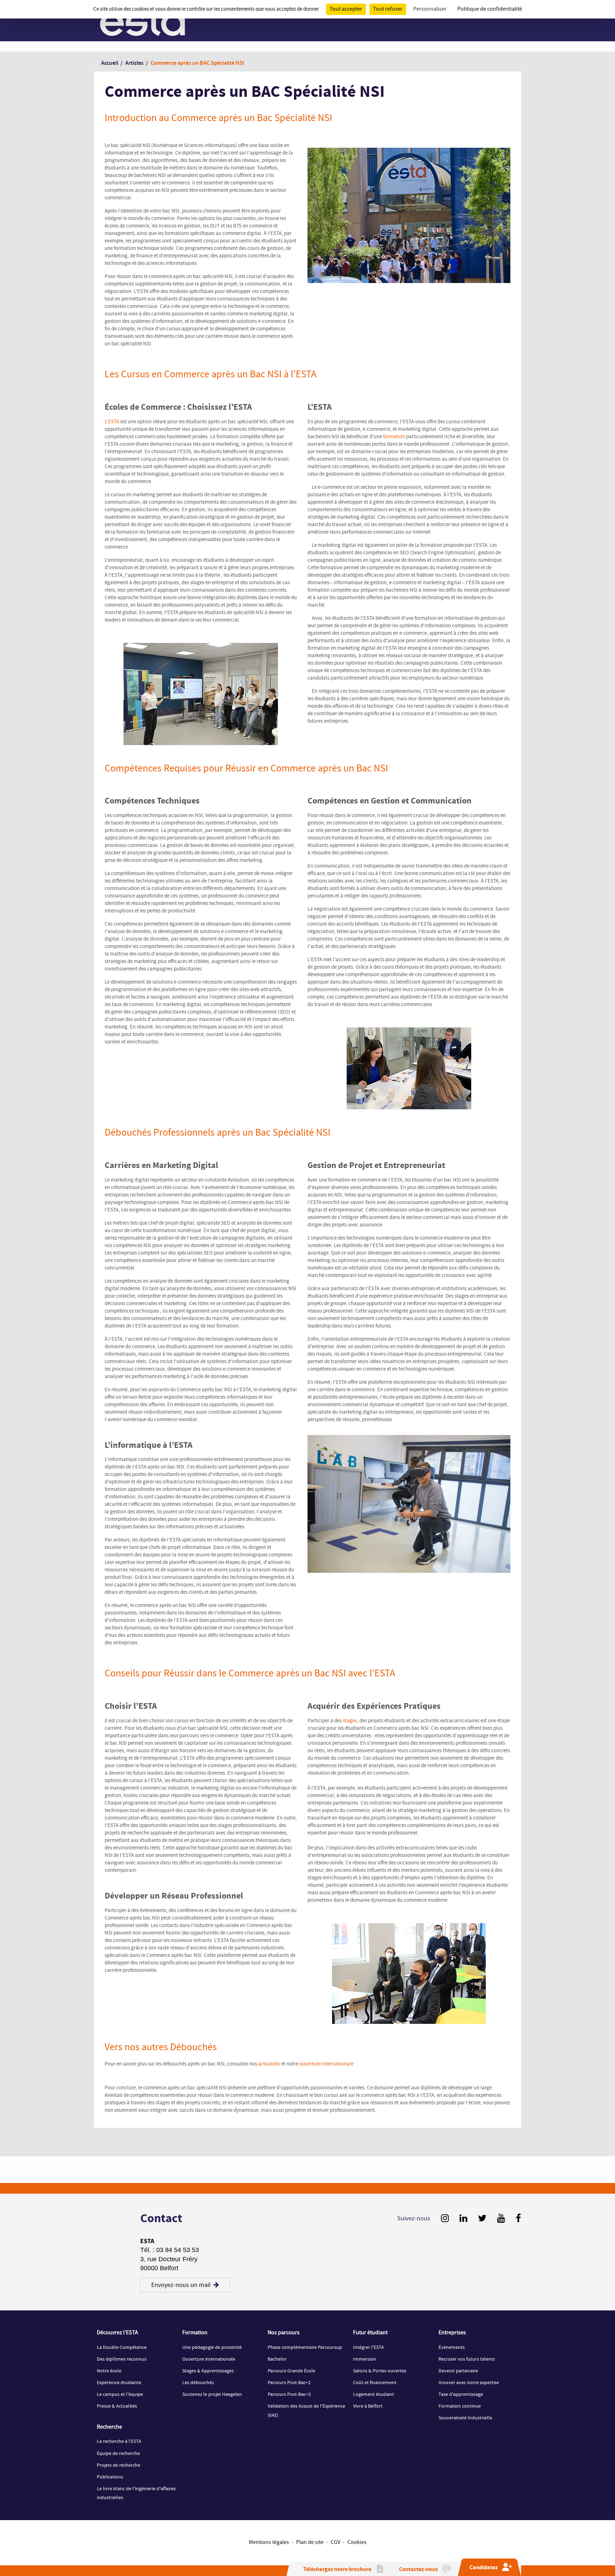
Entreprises (452, 2333)
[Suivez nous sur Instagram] (445, 2219)
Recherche (109, 2427)
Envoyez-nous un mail (181, 2285)
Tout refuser (388, 9)
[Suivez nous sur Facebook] (518, 2219)
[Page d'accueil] (143, 21)
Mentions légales (269, 2542)
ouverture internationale (326, 2064)
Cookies (357, 2542)
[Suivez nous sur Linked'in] (463, 2219)
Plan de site (310, 2542)
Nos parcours (284, 2333)
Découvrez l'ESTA (117, 2333)
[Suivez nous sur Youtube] (501, 2219)
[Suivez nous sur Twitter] (482, 2219)
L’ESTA (112, 422)
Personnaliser (430, 9)
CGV (335, 2542)
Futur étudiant (370, 2333)
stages (350, 1721)
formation (394, 437)
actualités (269, 2064)
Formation (195, 2333)
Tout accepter (346, 9)
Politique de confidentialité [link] (490, 9)
